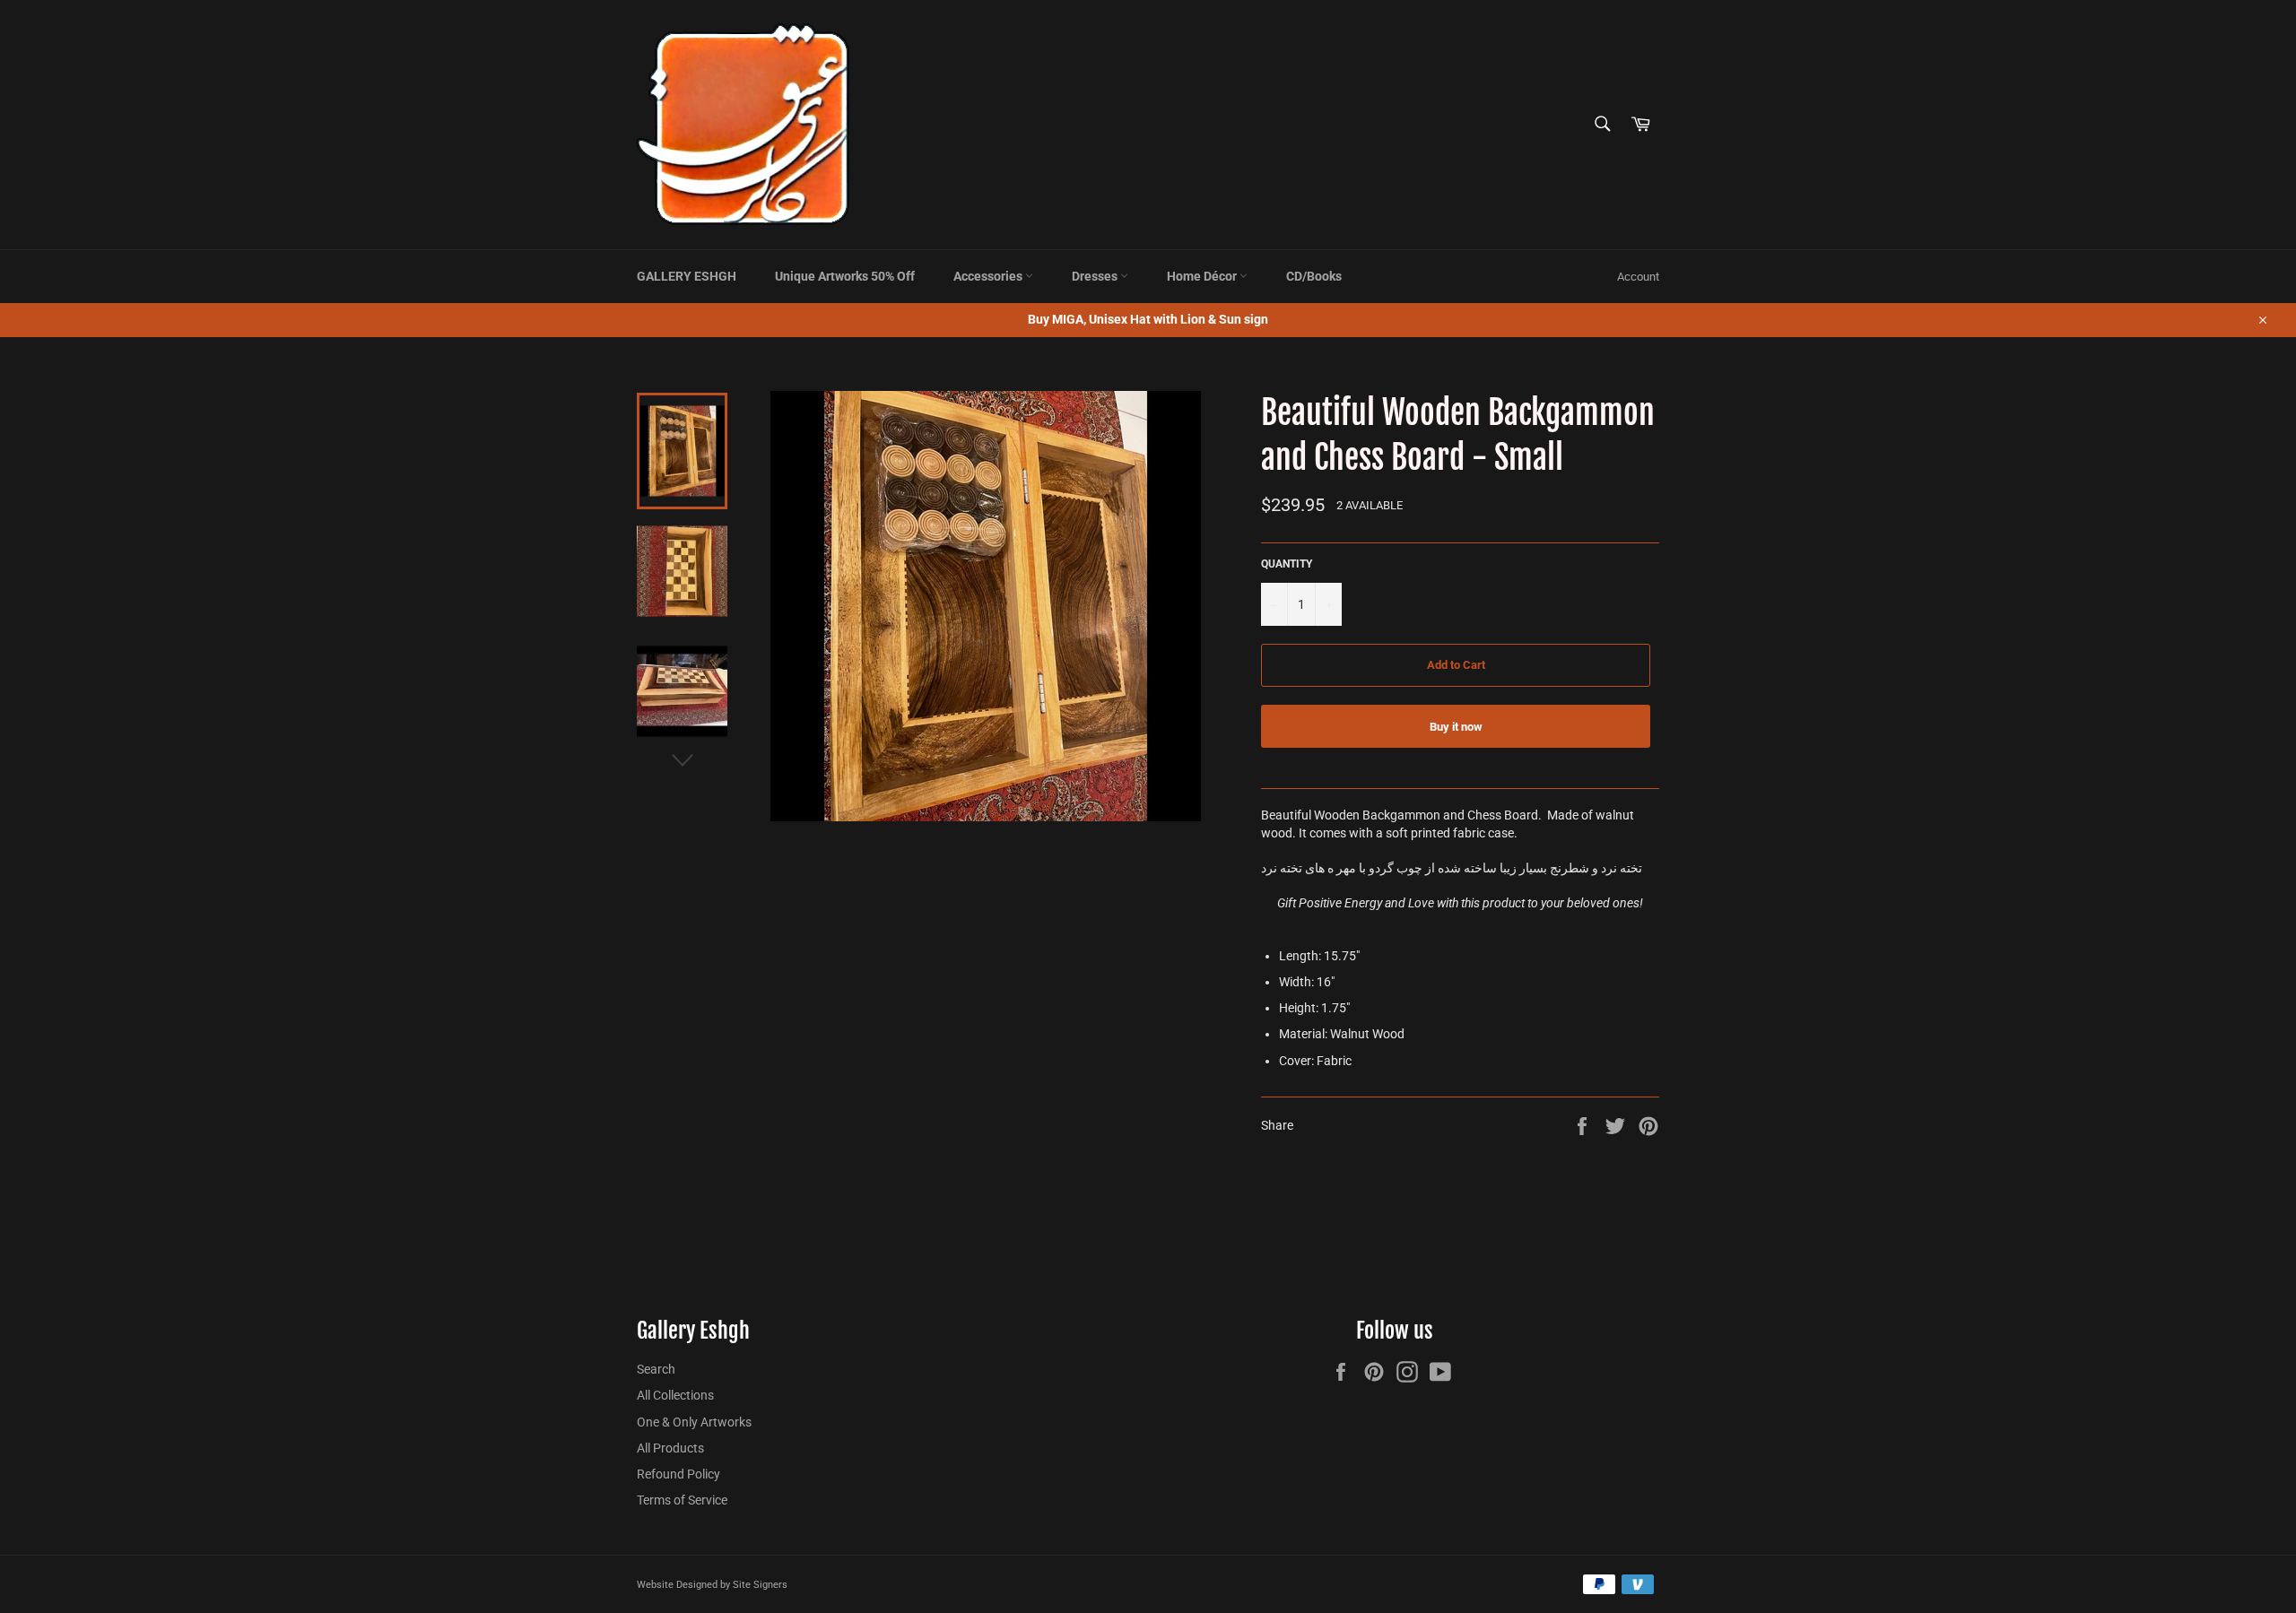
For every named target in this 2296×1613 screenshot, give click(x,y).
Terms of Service (682, 1500)
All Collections (675, 1395)
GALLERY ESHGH (687, 276)
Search (656, 1369)
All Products (670, 1448)
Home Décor (1203, 276)
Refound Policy (678, 1474)
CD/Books (1314, 276)
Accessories (989, 276)
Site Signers (760, 1585)
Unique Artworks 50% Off (845, 276)
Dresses (1096, 276)
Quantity (1287, 564)
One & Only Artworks (694, 1422)
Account (1638, 277)
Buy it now (1456, 727)
